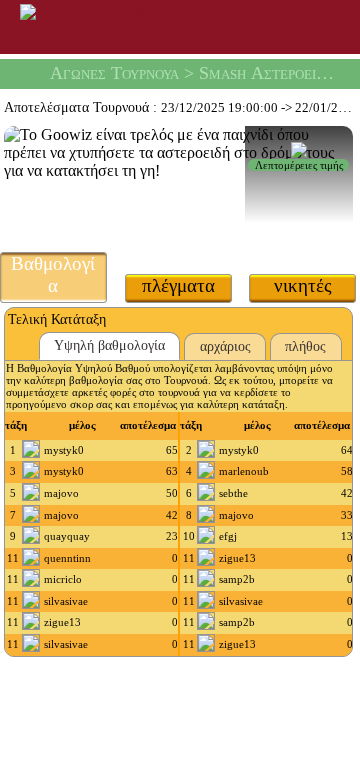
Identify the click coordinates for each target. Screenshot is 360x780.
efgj (228, 536)
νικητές (303, 285)
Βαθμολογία (53, 274)
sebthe (233, 493)
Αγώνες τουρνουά (114, 73)
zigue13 (237, 558)
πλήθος (305, 346)
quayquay (67, 536)
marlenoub (244, 471)
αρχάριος (225, 346)
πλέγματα (178, 285)
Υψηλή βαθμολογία (109, 345)
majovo (61, 493)
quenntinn (67, 558)
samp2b (237, 579)
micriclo (63, 579)
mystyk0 (64, 450)
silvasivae (66, 601)
